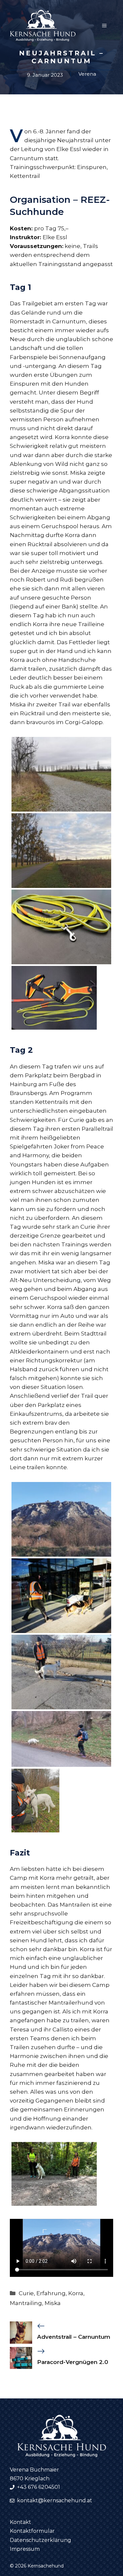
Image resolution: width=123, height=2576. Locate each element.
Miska (53, 2303)
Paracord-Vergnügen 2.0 (73, 2362)
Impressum (25, 2549)
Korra (76, 2293)
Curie (26, 2293)
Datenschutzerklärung (41, 2540)
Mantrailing (26, 2303)
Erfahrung (51, 2293)
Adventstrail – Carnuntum (74, 2337)
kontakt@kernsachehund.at (55, 2500)
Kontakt (20, 2522)
